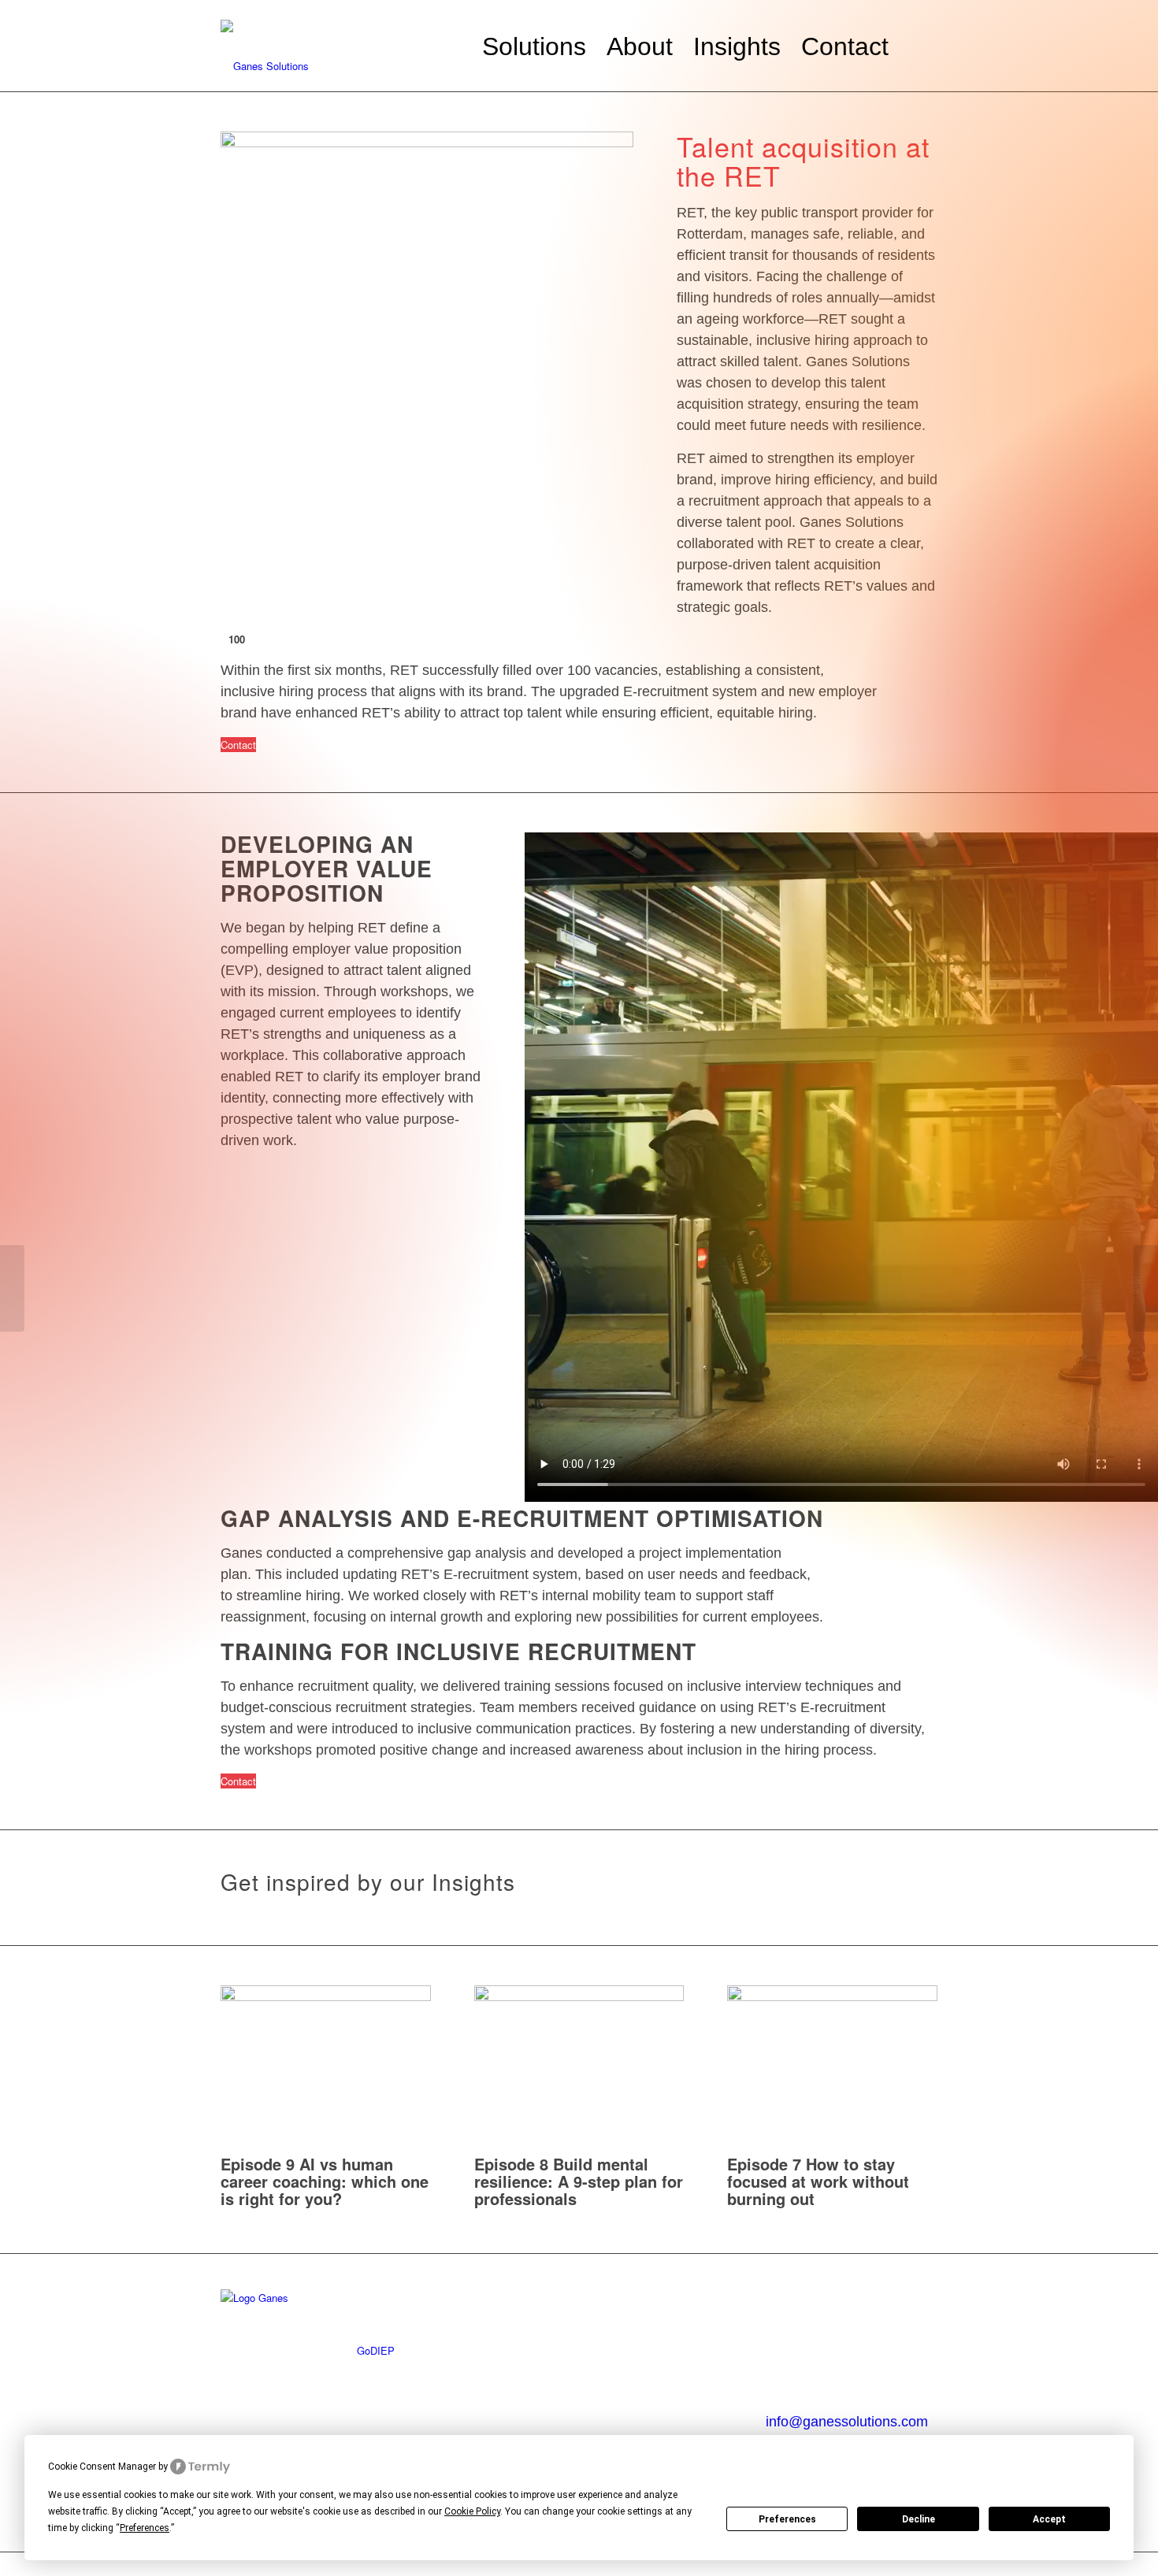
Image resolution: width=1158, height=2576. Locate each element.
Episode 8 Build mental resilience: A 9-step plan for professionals (579, 2181)
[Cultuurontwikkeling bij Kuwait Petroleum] (12, 1288)
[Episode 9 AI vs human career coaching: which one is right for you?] (326, 1997)
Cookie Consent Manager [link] (102, 2467)
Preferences (787, 2519)
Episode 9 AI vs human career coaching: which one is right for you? (325, 2181)
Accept (1049, 2519)
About (518, 2298)
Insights (662, 2298)
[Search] (918, 46)
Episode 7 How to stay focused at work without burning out (818, 2181)
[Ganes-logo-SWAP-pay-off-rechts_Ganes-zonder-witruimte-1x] (339, 46)
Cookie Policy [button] (472, 2511)
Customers (527, 2318)
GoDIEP (376, 2350)
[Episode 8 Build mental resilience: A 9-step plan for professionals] (579, 1997)
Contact (798, 2302)
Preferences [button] (145, 2528)
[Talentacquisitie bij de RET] (1146, 1288)
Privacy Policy (537, 2336)
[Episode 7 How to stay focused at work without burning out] (832, 1997)
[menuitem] (534, 46)
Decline (919, 2519)
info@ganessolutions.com (847, 2422)
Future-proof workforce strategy (395, 2314)
